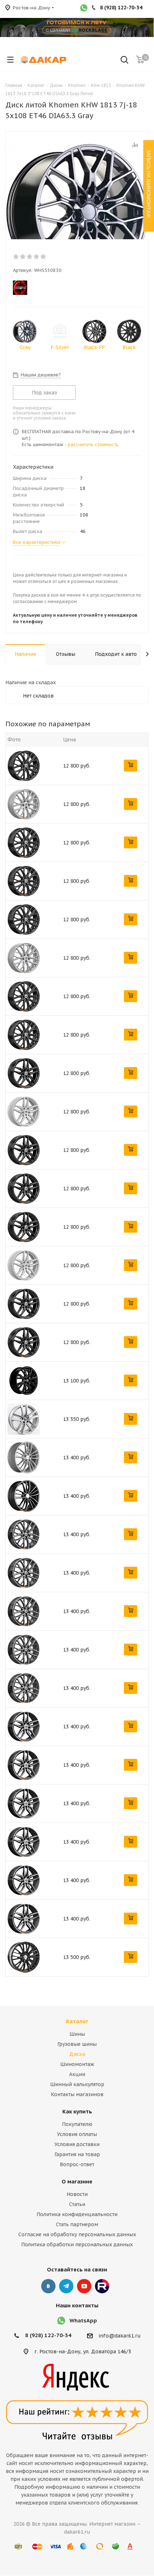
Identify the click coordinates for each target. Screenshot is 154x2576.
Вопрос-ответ (77, 2164)
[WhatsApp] (84, 9)
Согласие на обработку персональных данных (77, 2234)
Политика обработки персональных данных (77, 2244)
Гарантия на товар (77, 2154)
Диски (77, 2054)
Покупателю (77, 2124)
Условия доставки (77, 2144)
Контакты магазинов (77, 2094)
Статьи (77, 2204)
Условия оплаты (77, 2134)
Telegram (66, 2286)
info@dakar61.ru (120, 2336)
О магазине (77, 2181)
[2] (23, 256)
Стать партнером (77, 2224)
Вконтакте (48, 2286)
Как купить (77, 2111)
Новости (77, 2194)
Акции (77, 2074)
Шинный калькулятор (77, 2084)
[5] (44, 256)
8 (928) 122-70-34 (48, 2335)
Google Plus (102, 2286)
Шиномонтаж (77, 2064)
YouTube (84, 2286)
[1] (16, 256)
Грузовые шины (77, 2044)
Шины (77, 2034)
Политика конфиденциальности (77, 2214)
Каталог (77, 2021)
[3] (30, 256)
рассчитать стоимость (93, 444)
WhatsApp (83, 2320)
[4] (37, 256)
